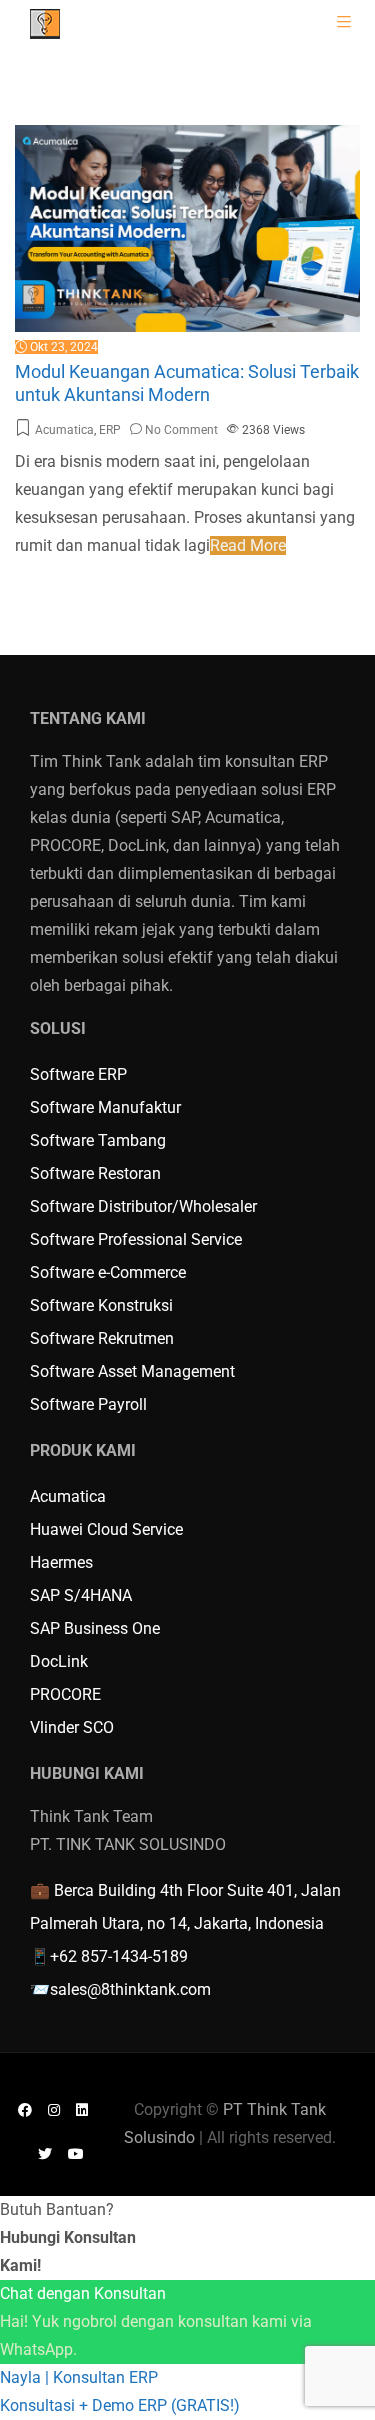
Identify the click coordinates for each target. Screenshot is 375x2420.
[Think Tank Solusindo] (45, 22)
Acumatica (64, 430)
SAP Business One (95, 1628)
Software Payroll (88, 1404)
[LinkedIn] (82, 2109)
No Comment (181, 430)
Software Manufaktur (105, 1107)
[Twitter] (45, 2153)
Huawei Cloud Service (106, 1529)
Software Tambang (98, 1140)
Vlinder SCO (72, 1727)
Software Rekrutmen (102, 1338)
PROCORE (65, 1694)
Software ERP (78, 1074)
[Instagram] (54, 2109)
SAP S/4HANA (81, 1595)
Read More (248, 545)
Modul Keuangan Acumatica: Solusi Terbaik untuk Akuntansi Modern (187, 383)
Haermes (61, 1562)
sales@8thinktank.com (130, 1989)
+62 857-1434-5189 (119, 1956)
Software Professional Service (136, 1239)
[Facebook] (25, 2109)
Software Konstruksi (101, 1305)
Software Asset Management (132, 1371)
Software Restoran (95, 1173)
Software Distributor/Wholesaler (143, 1206)
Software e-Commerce (108, 1272)
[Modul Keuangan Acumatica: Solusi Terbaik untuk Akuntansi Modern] (187, 138)
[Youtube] (76, 2153)
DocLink (59, 1661)
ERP (110, 430)
